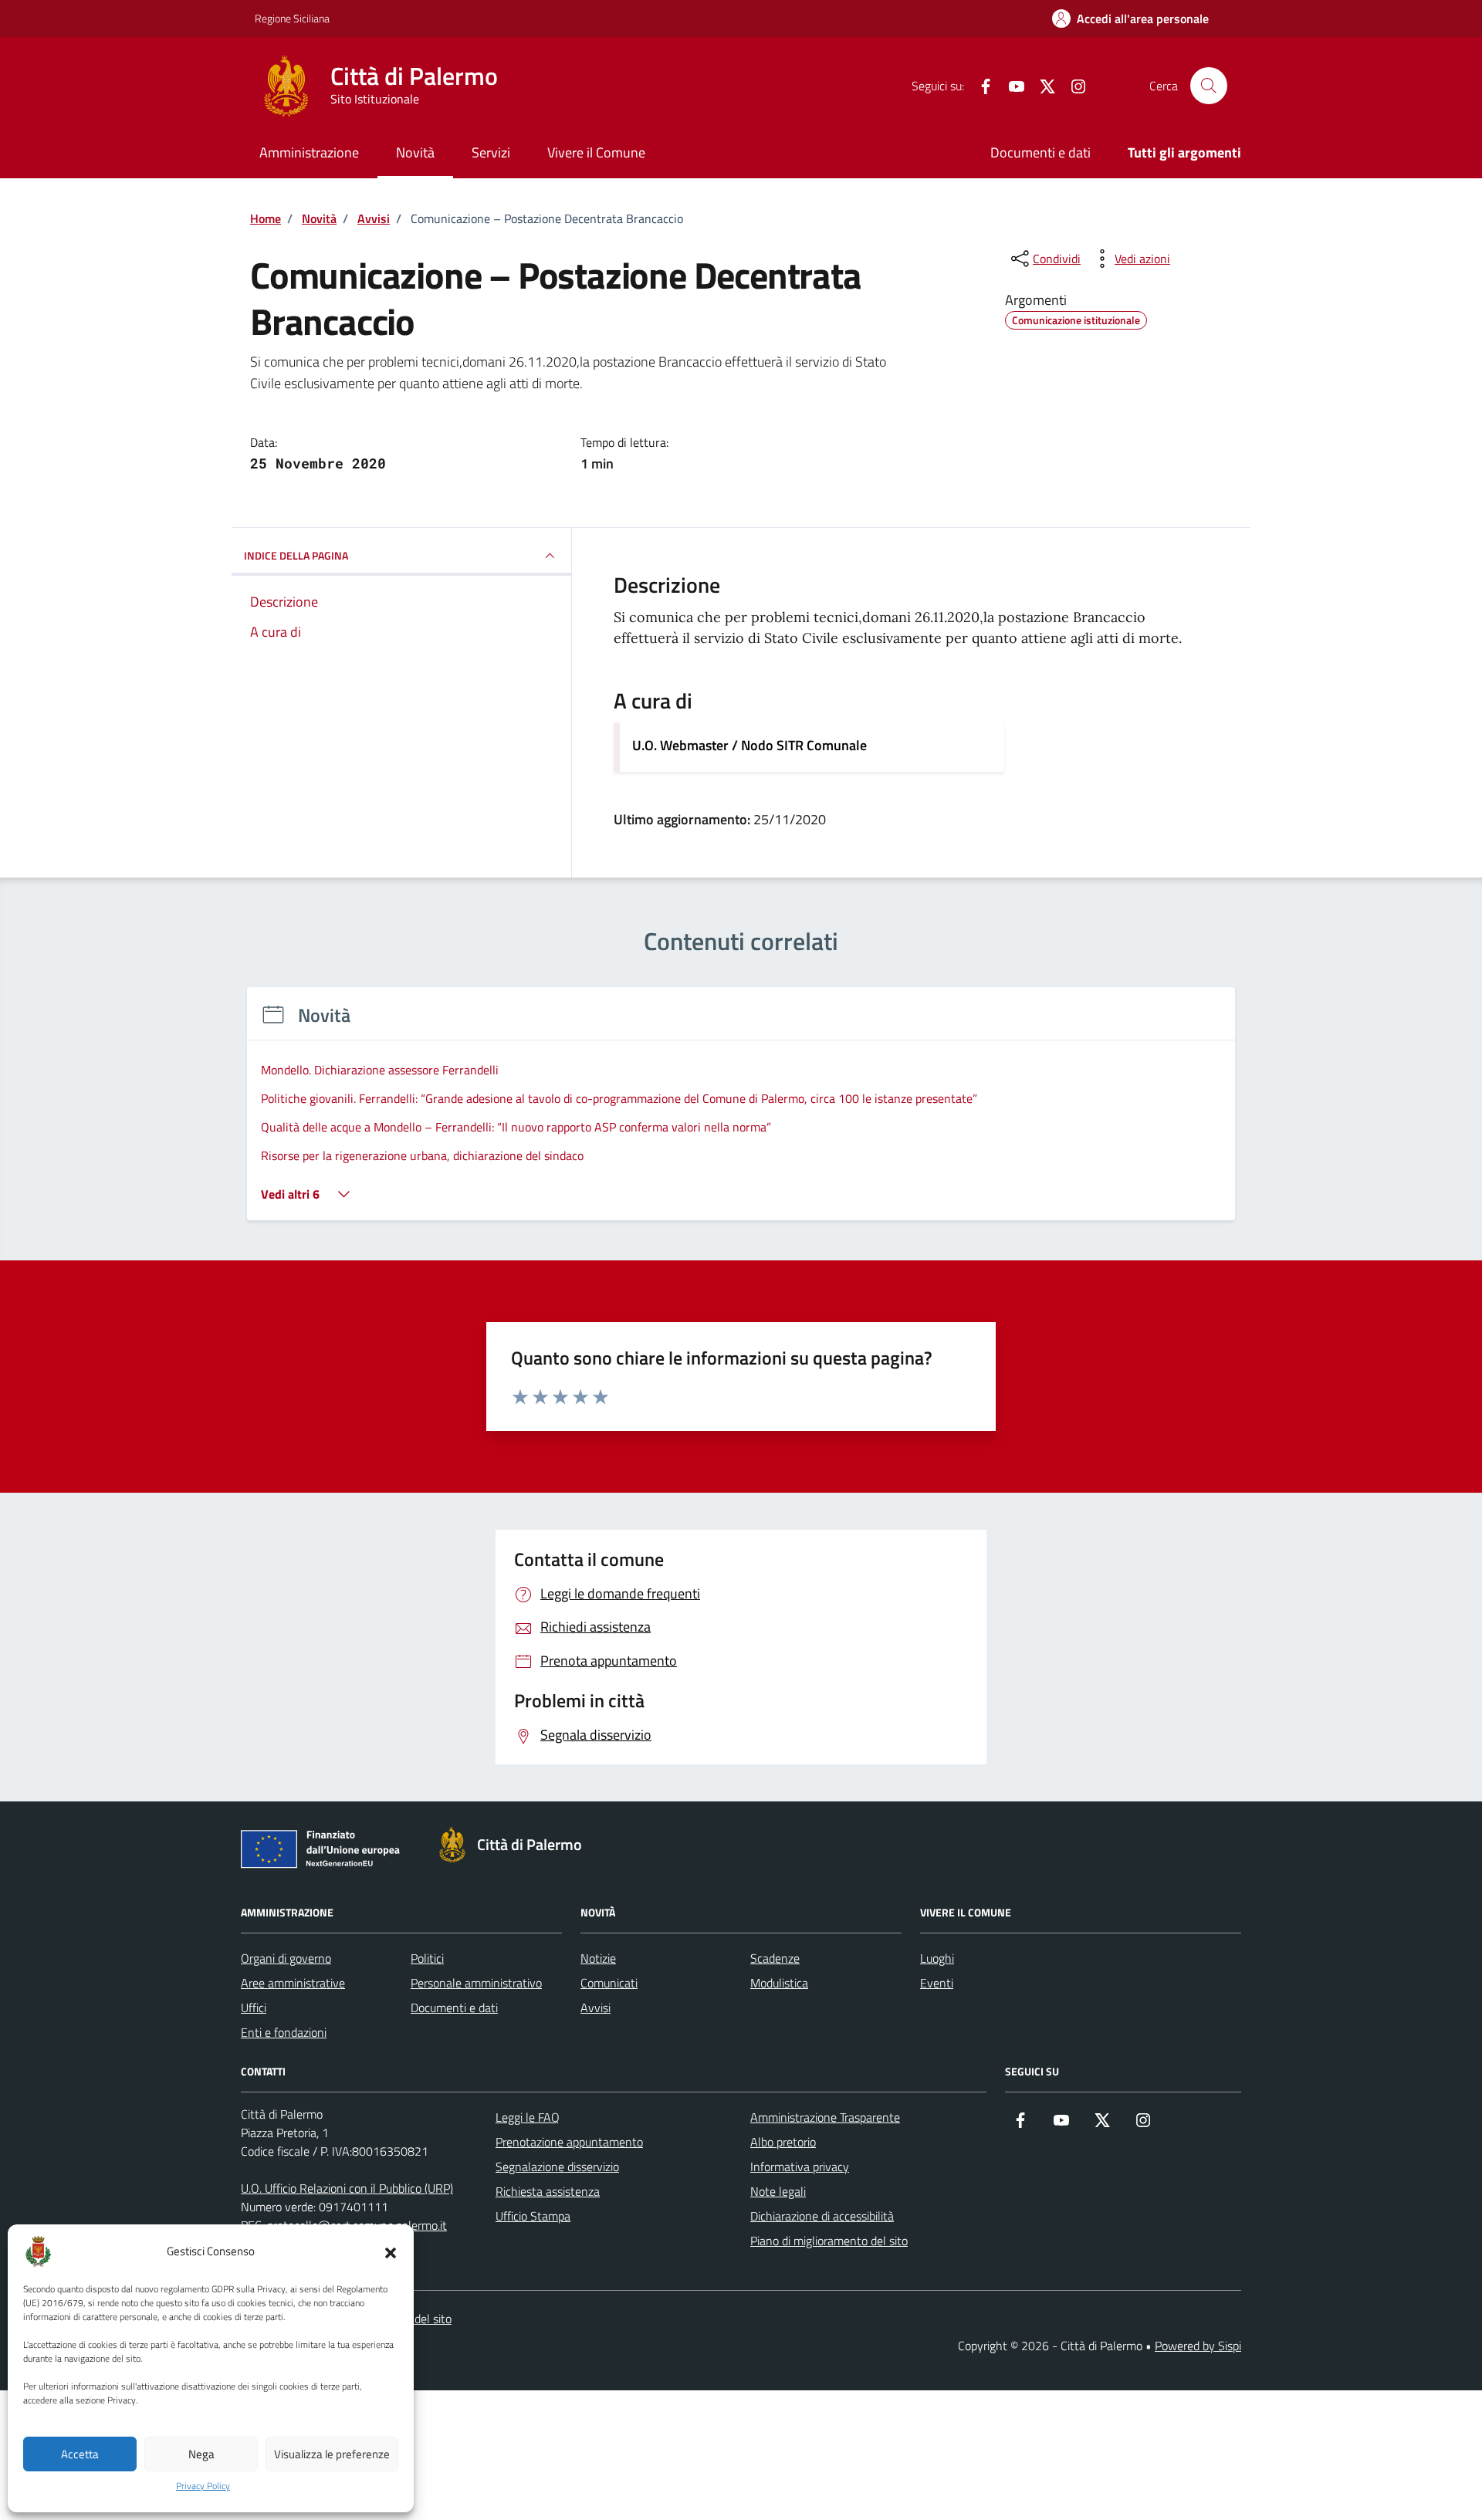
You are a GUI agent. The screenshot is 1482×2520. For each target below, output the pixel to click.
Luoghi (937, 1958)
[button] (391, 2251)
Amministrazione (309, 152)
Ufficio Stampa (533, 2216)
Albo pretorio (783, 2142)
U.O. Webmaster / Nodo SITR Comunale (749, 745)
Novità (415, 152)
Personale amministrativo (476, 1983)
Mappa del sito (414, 2319)
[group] (741, 1113)
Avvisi (596, 2008)
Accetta (80, 2454)
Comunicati (609, 1983)
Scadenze (775, 1958)
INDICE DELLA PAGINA (296, 555)
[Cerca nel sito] (1209, 86)
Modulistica (779, 1983)
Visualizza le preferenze (332, 2454)
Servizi (491, 152)
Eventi (937, 1983)
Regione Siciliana (292, 18)
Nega (201, 2454)
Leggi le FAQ (528, 2117)
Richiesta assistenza (548, 2191)
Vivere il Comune (596, 152)
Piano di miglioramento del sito (829, 2241)
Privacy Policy (203, 2486)
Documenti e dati (1040, 152)
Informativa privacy (800, 2167)
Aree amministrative (293, 1983)
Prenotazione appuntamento (569, 2142)
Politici (427, 1958)
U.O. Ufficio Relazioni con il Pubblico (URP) (347, 2188)
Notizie (598, 1958)
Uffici (254, 2008)
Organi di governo (286, 1958)
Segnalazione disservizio (557, 2167)
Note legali (778, 2191)
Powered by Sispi (1198, 2346)
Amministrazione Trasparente (825, 2117)
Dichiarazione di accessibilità (822, 2216)
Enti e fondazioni (284, 2032)
